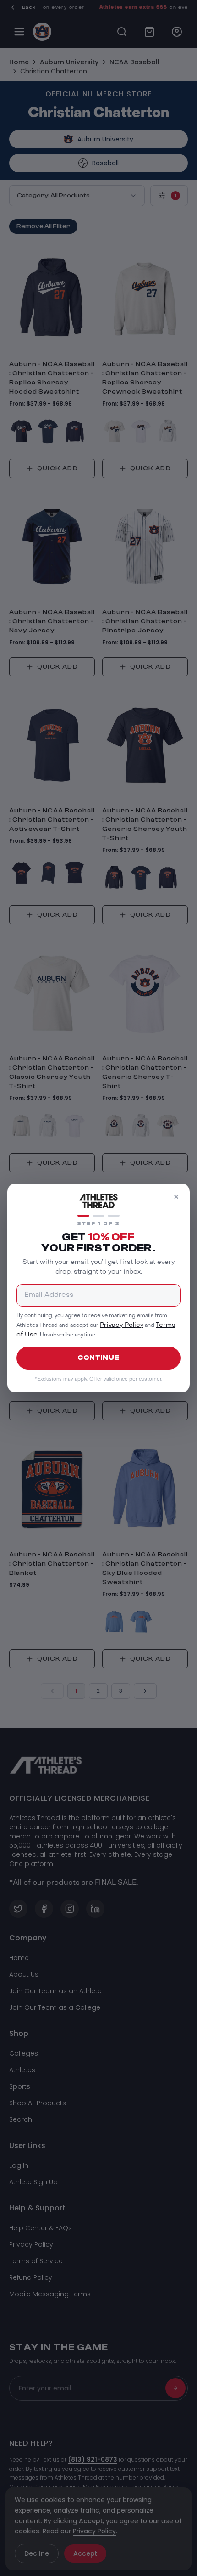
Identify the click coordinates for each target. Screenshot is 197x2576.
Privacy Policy (122, 1325)
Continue (98, 1358)
